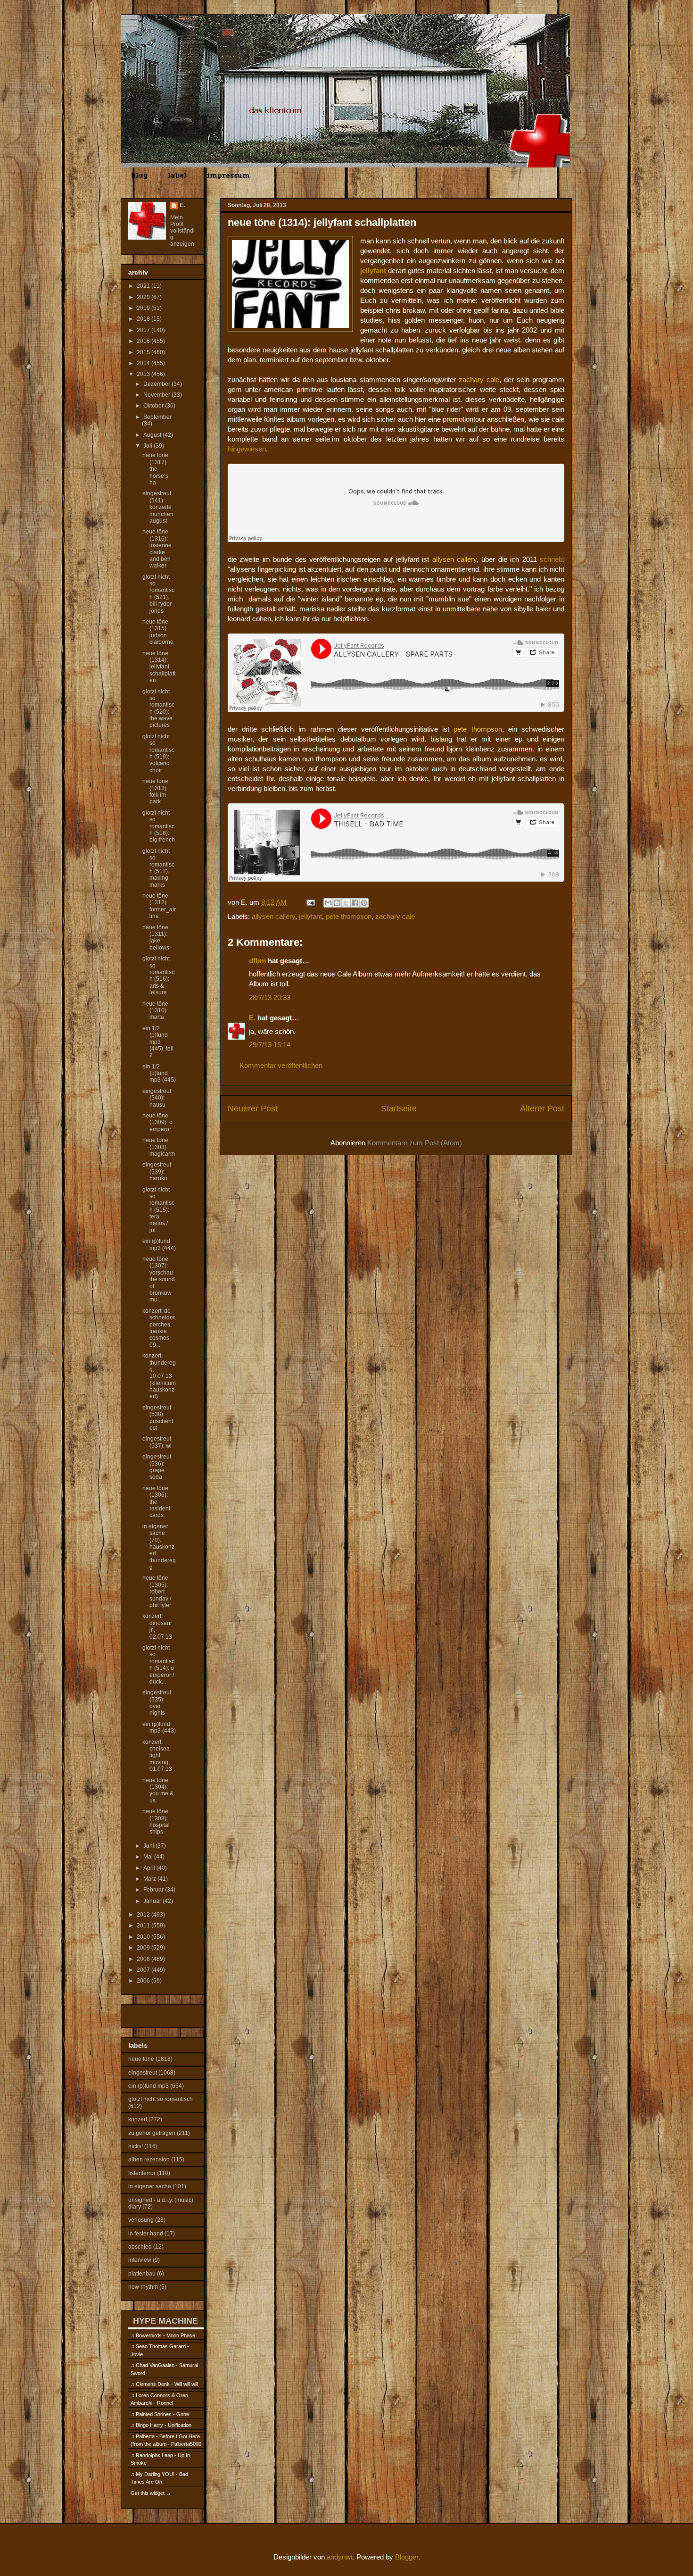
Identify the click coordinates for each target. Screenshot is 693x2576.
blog (139, 175)
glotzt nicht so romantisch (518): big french (159, 826)
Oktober (154, 406)
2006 (144, 1981)
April (150, 1868)
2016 (144, 341)
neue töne (141, 2059)
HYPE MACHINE (165, 2321)
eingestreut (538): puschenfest (158, 1418)
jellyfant (310, 916)
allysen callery (273, 916)
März (150, 1879)
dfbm (257, 961)
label (177, 175)
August (153, 435)
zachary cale (395, 916)
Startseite (399, 1109)
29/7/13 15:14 (270, 1045)
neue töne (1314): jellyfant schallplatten (159, 667)
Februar (154, 1890)
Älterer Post (542, 1109)
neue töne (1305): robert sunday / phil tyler (157, 1592)
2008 (144, 1959)
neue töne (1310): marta (155, 1011)
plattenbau (142, 2274)
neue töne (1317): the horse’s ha (155, 469)
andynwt (340, 2557)
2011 (144, 1926)
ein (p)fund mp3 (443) (159, 1727)
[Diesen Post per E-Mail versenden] (328, 903)
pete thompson (349, 916)
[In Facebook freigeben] (355, 903)
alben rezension (149, 2159)
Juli (148, 446)
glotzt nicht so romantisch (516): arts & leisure (158, 975)
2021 (144, 286)
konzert (138, 2119)
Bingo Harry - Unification (164, 2425)
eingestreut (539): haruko (157, 1171)
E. (252, 1018)
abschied (140, 2247)
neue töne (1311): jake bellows (156, 938)
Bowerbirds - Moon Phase (165, 2335)
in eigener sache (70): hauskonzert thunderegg (159, 1547)
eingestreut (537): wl (157, 1442)
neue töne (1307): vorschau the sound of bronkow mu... (159, 1279)
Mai (149, 1857)
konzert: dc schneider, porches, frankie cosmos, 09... (159, 1328)
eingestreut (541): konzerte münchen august (158, 507)
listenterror (142, 2173)
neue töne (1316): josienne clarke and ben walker (157, 549)
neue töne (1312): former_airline (159, 906)
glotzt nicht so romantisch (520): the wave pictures (158, 709)
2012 (144, 1915)
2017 (144, 330)
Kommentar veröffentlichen (281, 1065)
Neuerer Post (253, 1109)
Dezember (157, 384)
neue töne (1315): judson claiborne (158, 632)
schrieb (551, 559)
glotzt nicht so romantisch (161, 2099)
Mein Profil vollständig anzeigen (182, 231)
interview (140, 2260)
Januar (153, 1901)
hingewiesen (247, 449)
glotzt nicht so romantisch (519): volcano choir (158, 753)
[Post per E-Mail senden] (310, 902)
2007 (144, 1970)
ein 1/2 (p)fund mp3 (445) (159, 1073)
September (157, 417)
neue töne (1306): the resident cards (156, 1502)
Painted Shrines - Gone (162, 2414)
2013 (144, 374)
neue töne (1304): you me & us (158, 1790)
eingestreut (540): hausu (157, 1098)
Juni (149, 1846)
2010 (144, 1937)
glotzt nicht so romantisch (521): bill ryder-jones (158, 594)
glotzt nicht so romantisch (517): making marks (158, 868)
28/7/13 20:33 (270, 997)
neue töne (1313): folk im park (155, 791)
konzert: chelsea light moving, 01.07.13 (157, 1756)
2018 (144, 319)
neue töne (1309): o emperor (157, 1122)
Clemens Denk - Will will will (167, 2384)
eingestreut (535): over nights (157, 1703)
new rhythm (143, 2287)
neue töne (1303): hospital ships (156, 1822)
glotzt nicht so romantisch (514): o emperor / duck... (158, 1665)
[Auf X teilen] (346, 903)
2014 (144, 363)
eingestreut (143, 2073)
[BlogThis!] (337, 903)
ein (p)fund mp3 (148, 2086)
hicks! (136, 2146)
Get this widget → (151, 2493)
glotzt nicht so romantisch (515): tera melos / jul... (158, 1210)
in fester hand (146, 2234)
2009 (144, 1948)
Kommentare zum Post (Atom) (415, 1143)
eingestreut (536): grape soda (157, 1467)
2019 (144, 308)
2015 (144, 352)
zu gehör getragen (152, 2133)
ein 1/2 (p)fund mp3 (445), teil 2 (158, 1042)
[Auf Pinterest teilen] (364, 903)
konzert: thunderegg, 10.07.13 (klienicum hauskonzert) (159, 1376)
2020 (144, 297)
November (157, 395)
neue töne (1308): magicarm (159, 1147)
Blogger (407, 2557)
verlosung (141, 2220)
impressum (228, 175)
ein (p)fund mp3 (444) (159, 1244)
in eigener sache (150, 2186)
